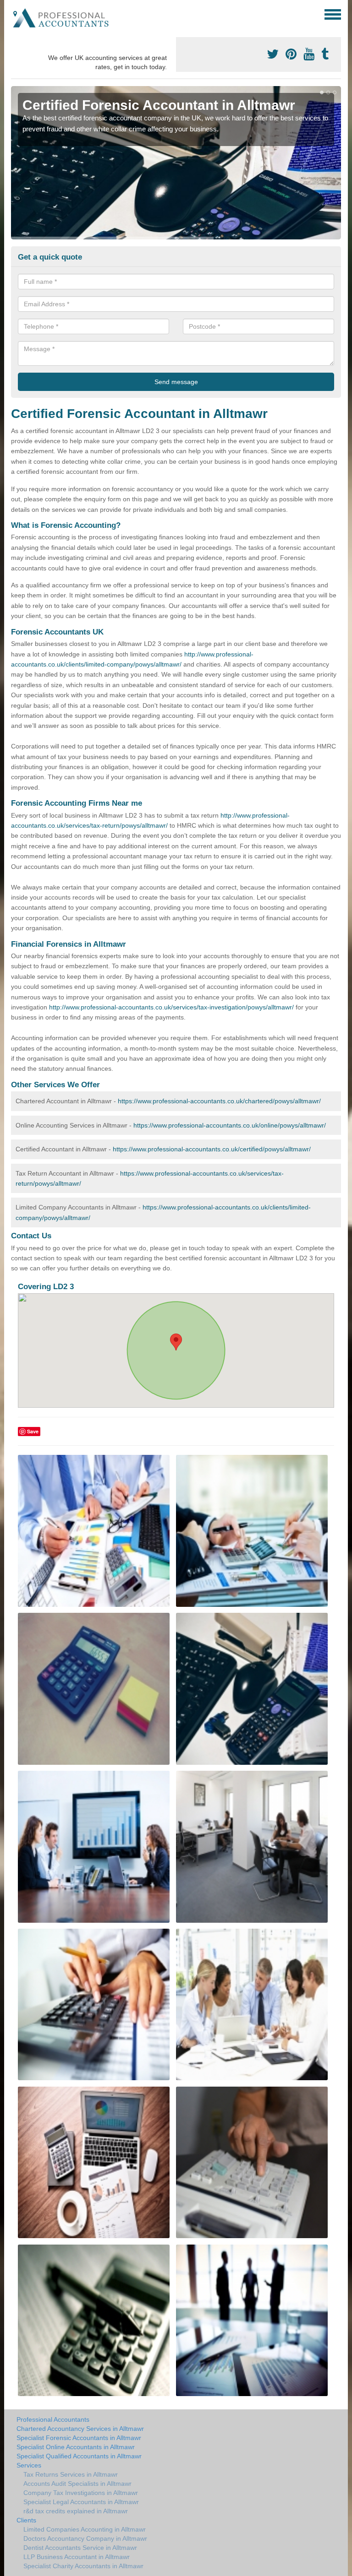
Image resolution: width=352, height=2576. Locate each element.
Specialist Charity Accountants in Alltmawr (83, 2566)
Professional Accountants (53, 2419)
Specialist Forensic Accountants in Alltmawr (79, 2438)
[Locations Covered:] (15, 14)
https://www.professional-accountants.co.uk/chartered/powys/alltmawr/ (219, 1101)
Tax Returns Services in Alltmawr (71, 2474)
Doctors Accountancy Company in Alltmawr (85, 2538)
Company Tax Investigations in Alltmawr (81, 2493)
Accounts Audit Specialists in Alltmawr (77, 2484)
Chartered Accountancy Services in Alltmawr (80, 2429)
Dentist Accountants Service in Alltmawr (80, 2548)
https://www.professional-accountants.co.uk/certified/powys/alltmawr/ (212, 1149)
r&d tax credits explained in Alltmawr (76, 2511)
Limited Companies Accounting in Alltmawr (85, 2529)
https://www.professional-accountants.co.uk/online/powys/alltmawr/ (230, 1125)
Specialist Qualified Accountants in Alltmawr (79, 2456)
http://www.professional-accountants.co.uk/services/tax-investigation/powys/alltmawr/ (171, 1007)
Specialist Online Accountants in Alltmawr (76, 2447)
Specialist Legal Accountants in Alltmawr (81, 2502)
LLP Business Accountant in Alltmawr (77, 2557)
